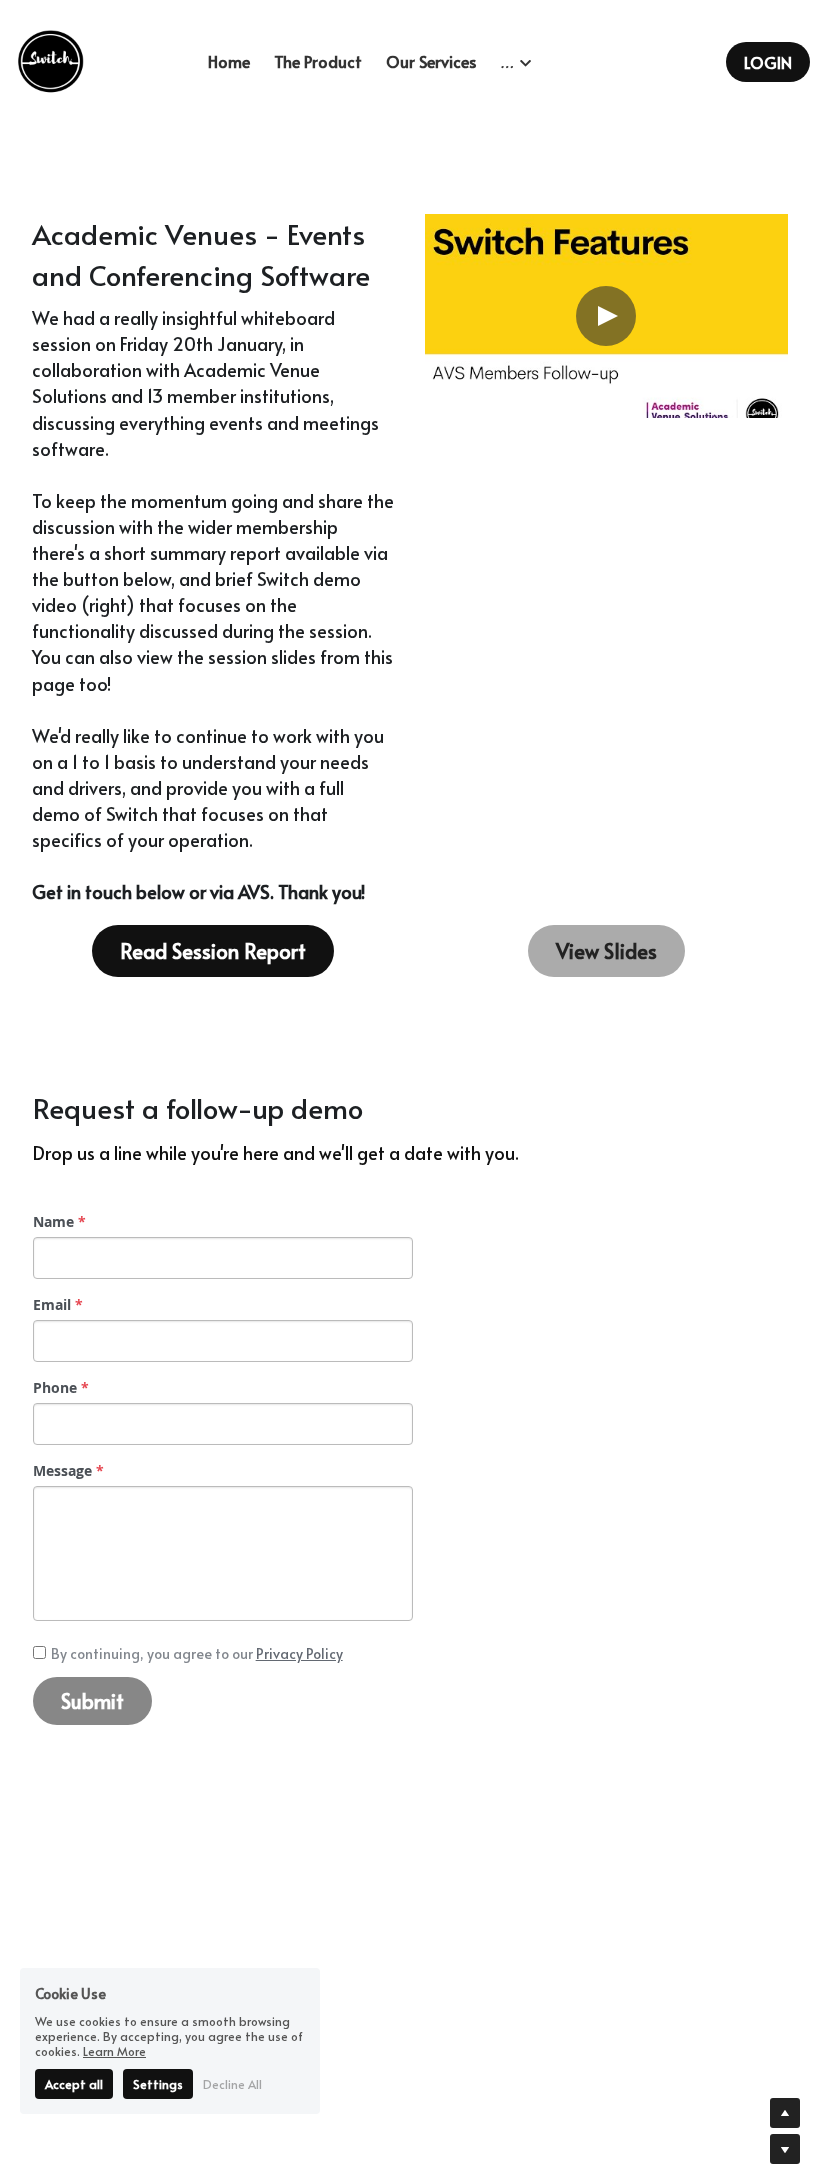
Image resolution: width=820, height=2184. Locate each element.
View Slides (606, 951)
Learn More (114, 2051)
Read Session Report (213, 951)
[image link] (50, 60)
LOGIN (768, 62)
